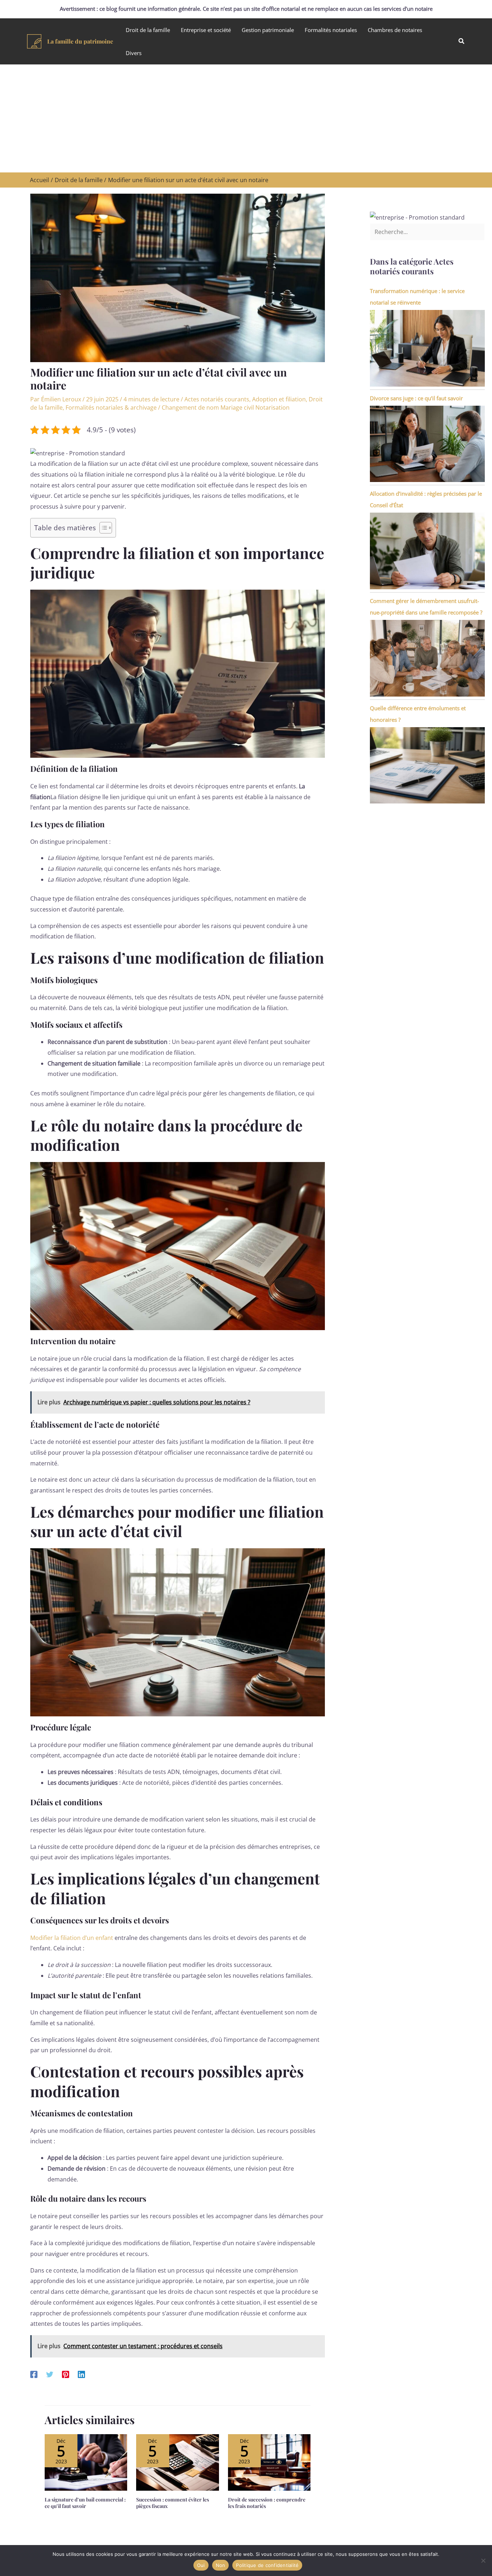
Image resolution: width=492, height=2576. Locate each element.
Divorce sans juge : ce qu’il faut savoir (416, 398)
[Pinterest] (66, 2374)
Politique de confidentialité (267, 2565)
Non (221, 2565)
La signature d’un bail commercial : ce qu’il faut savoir (85, 2503)
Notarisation (272, 407)
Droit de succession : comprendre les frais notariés (267, 2503)
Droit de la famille (148, 30)
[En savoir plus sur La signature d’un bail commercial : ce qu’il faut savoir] (86, 2462)
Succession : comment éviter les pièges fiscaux (173, 2503)
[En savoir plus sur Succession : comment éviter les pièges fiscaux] (177, 2462)
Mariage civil (237, 407)
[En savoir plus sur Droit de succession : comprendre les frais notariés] (269, 2462)
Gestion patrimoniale (268, 30)
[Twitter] (50, 2374)
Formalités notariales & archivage (111, 407)
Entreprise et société (206, 30)
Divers (134, 53)
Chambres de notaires (395, 30)
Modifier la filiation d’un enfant (72, 1938)
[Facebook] (34, 2374)
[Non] (483, 2561)
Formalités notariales (331, 30)
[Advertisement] (246, 118)
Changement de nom (190, 407)
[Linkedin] (81, 2374)
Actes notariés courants (217, 399)
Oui (201, 2565)
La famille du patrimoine (80, 41)
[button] (462, 41)
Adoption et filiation (279, 399)
